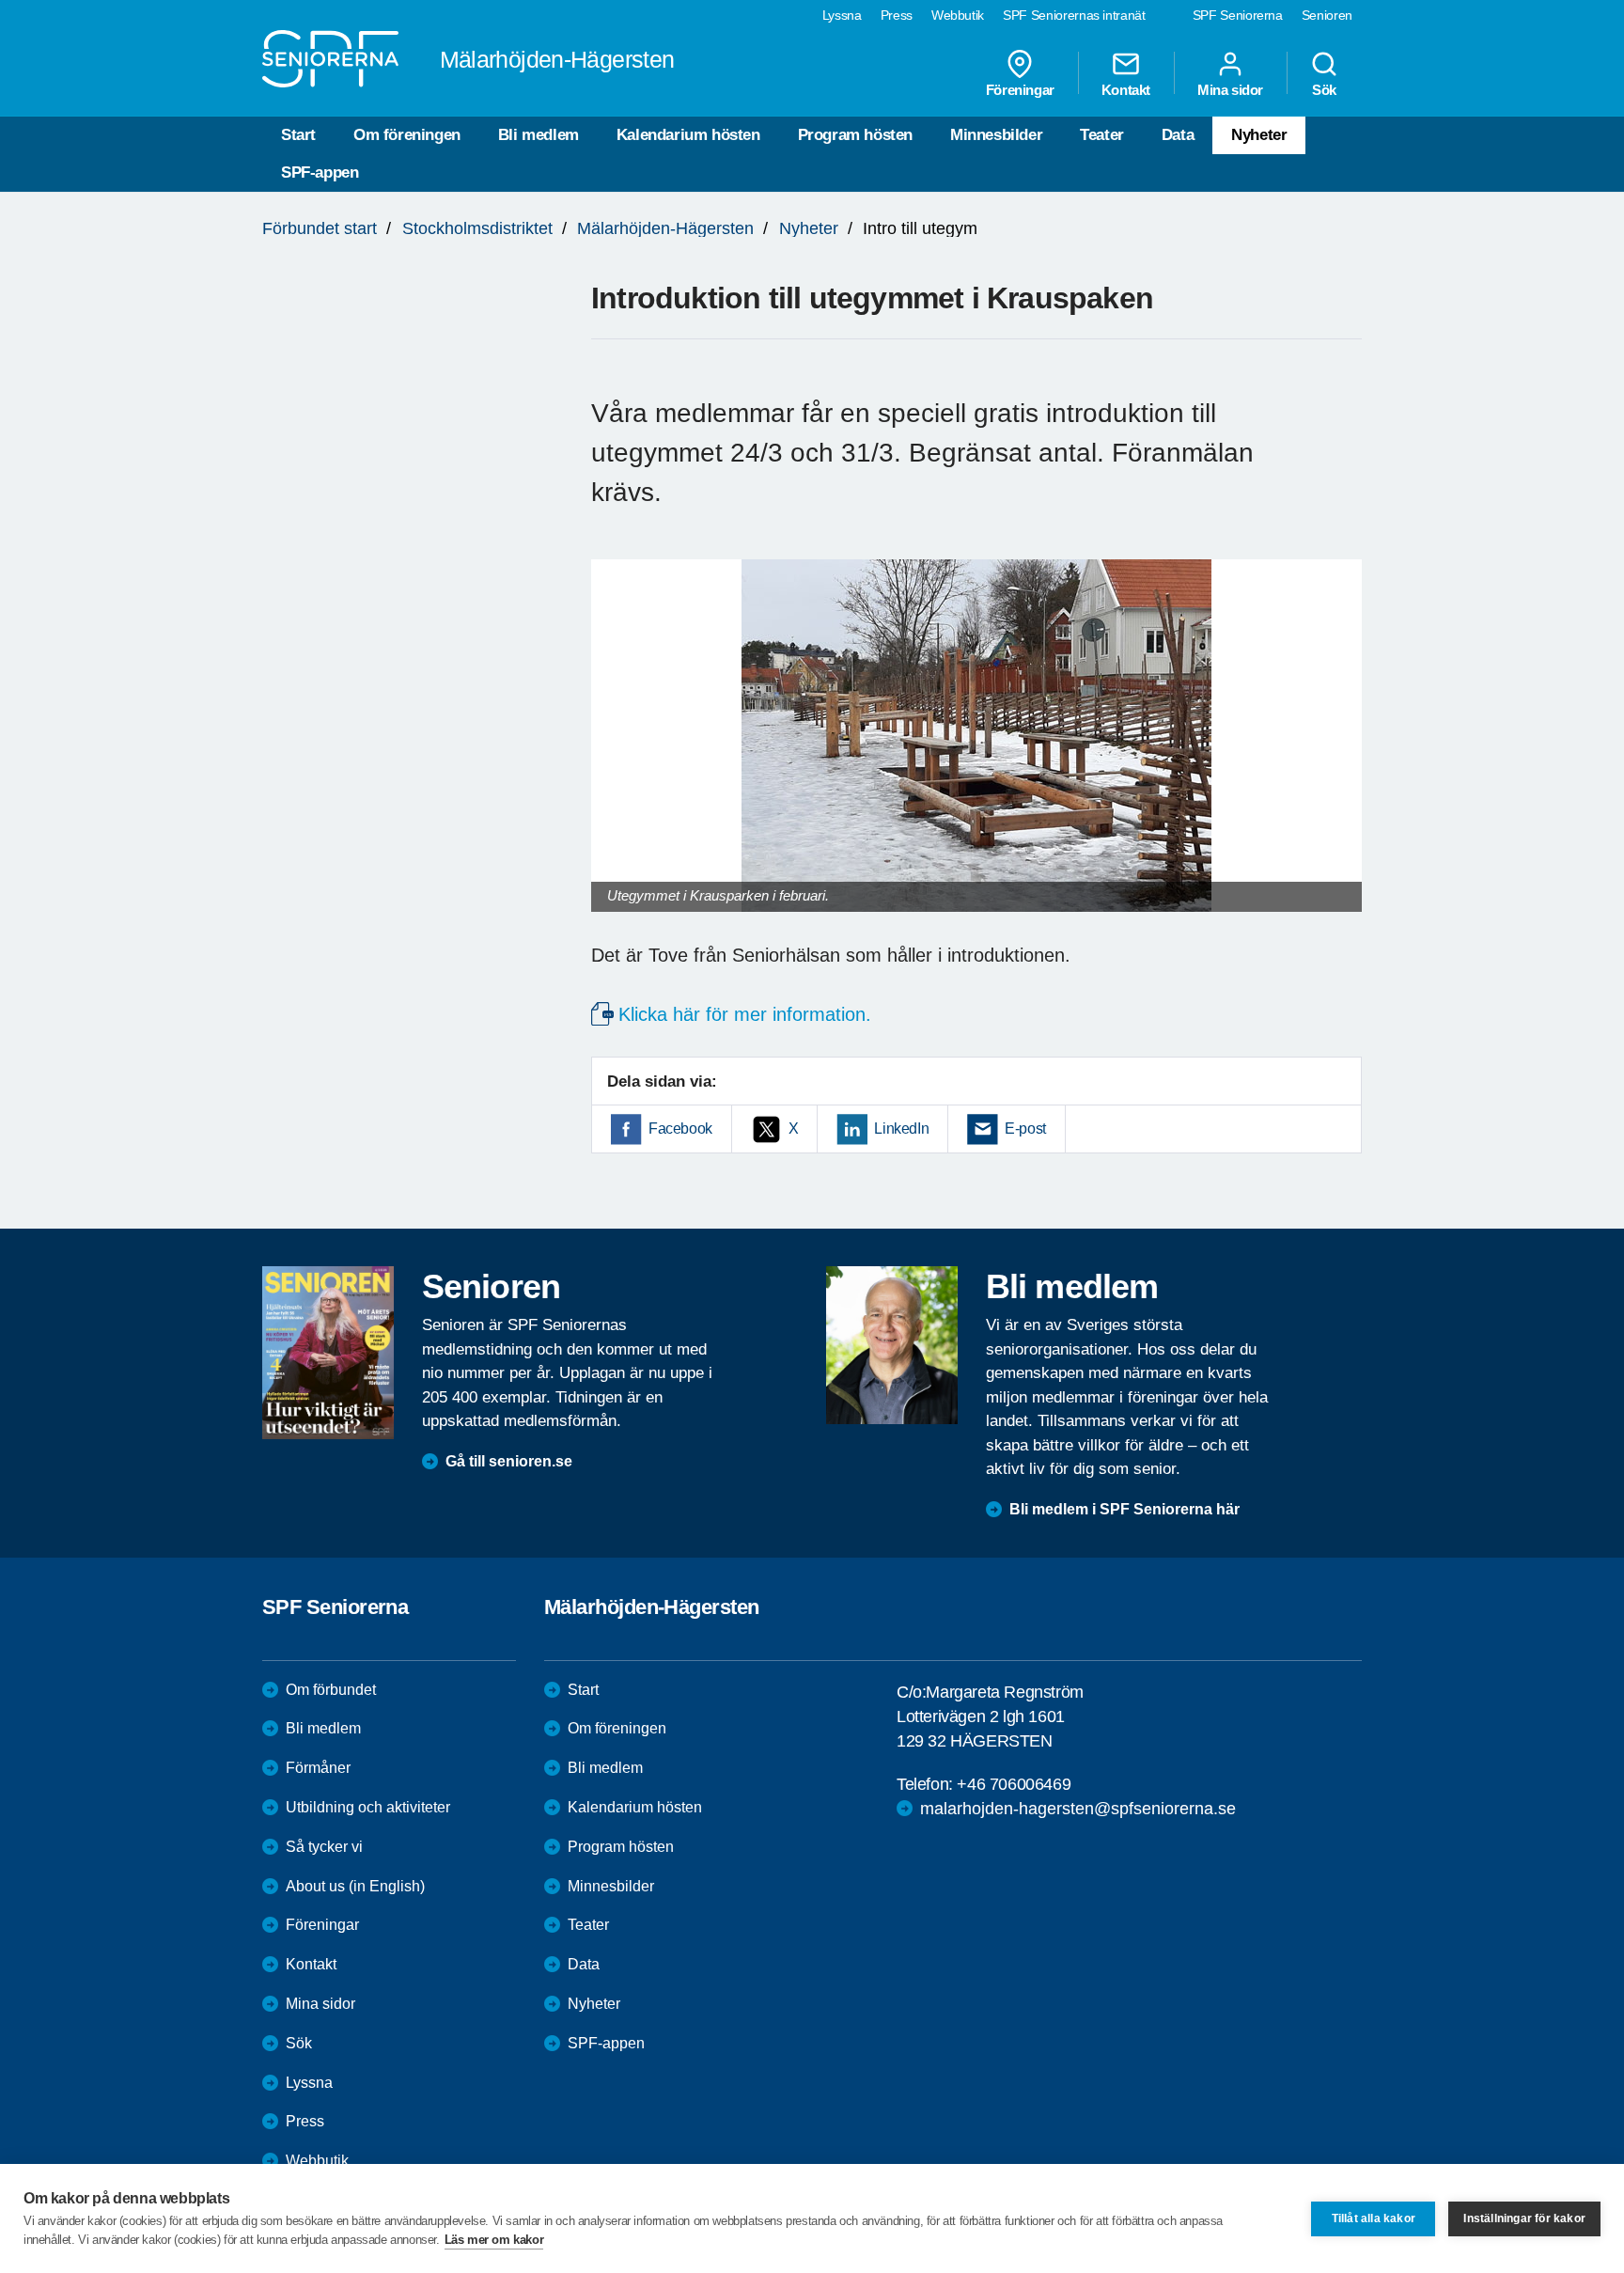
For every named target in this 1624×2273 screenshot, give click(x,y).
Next (1342, 754)
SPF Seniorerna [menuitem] (1238, 15)
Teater (1102, 135)
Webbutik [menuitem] (958, 15)
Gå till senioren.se (509, 1461)
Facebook (680, 1129)
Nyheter (1259, 135)
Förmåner (318, 1768)
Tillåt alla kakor (1374, 2218)
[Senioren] (328, 1353)
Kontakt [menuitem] (1126, 89)
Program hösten (855, 135)
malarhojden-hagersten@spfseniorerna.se (1078, 1809)
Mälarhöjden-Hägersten (665, 228)
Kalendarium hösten (688, 135)
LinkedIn (901, 1129)
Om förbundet (331, 1690)
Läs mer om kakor (494, 2240)
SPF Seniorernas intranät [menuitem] (1074, 15)
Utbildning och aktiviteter (368, 1807)
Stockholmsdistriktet (477, 228)
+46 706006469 (1014, 1784)
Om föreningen (407, 135)
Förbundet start (320, 228)
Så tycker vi (324, 1847)
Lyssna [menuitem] (842, 15)
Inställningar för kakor (1524, 2218)
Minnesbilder (996, 135)
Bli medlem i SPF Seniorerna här (1124, 1509)
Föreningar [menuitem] (1020, 89)
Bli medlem (539, 135)
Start (298, 135)
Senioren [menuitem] (1327, 15)
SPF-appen (320, 172)
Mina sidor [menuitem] (1230, 89)
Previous (615, 754)
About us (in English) (355, 1886)
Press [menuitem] (897, 15)
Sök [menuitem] (1324, 89)
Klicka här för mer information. (745, 1014)
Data (1178, 135)
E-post (1025, 1129)
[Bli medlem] (892, 1345)
